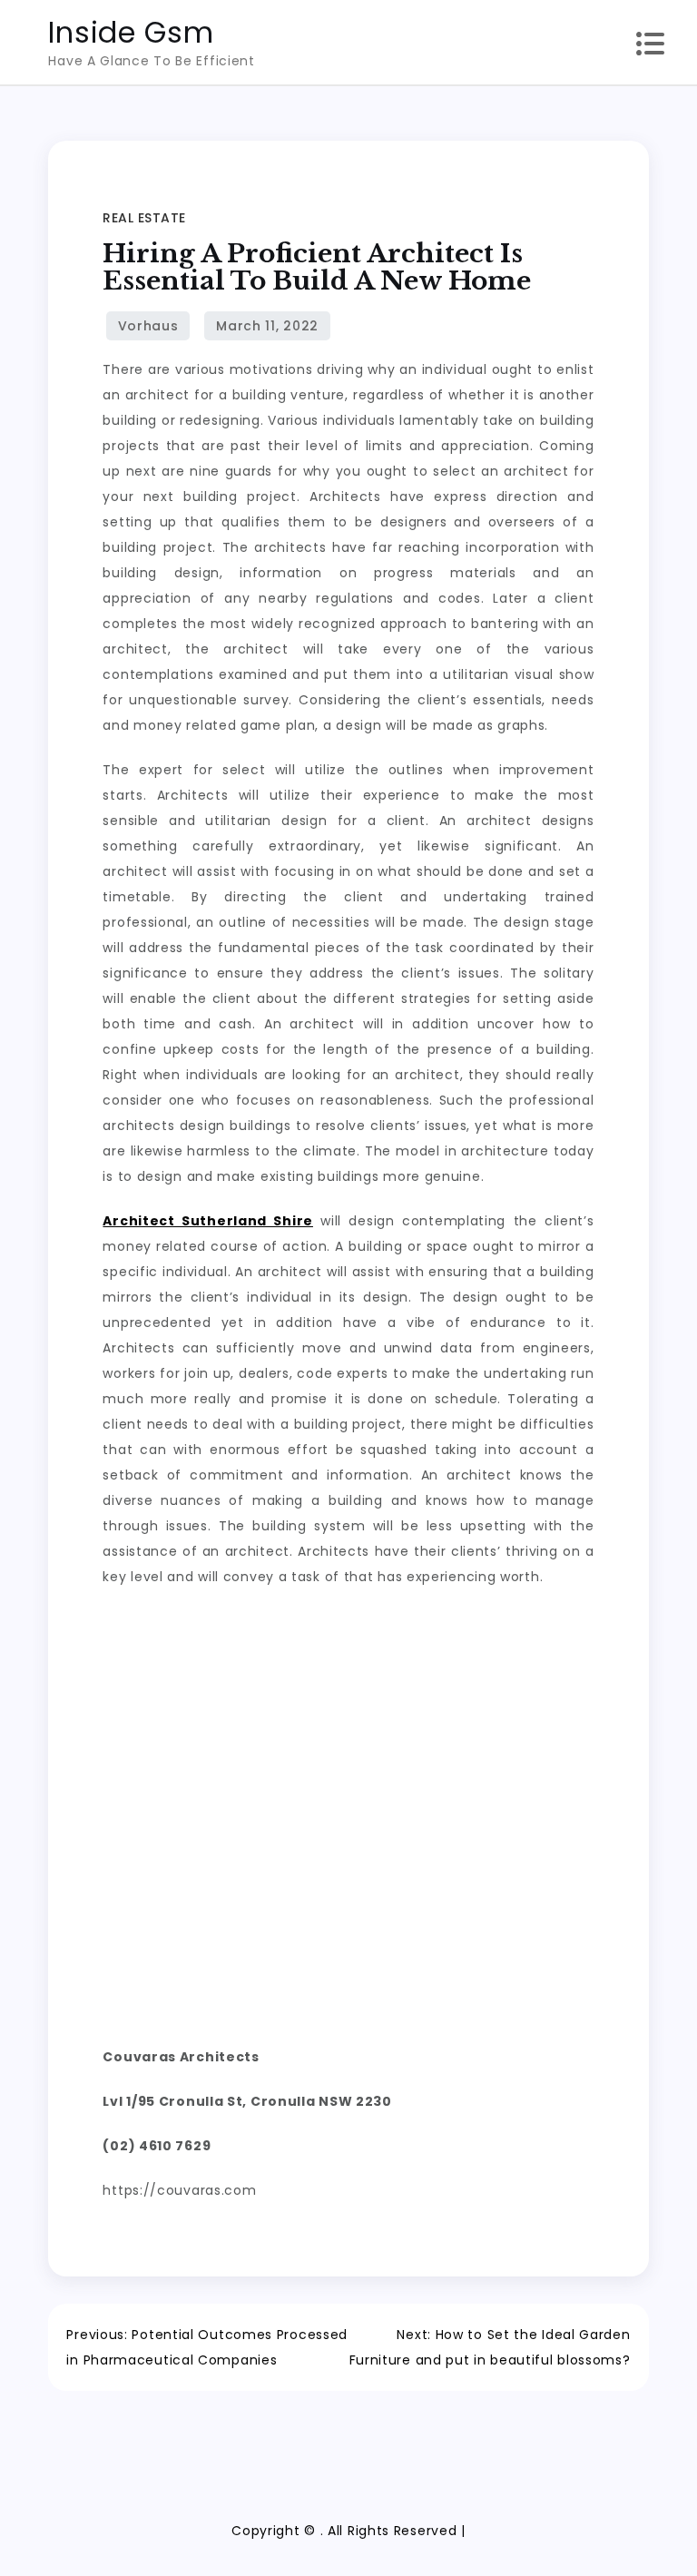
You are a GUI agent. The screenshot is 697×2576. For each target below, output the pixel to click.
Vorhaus (148, 326)
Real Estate (144, 218)
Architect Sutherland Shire (208, 1221)
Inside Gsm (131, 32)
